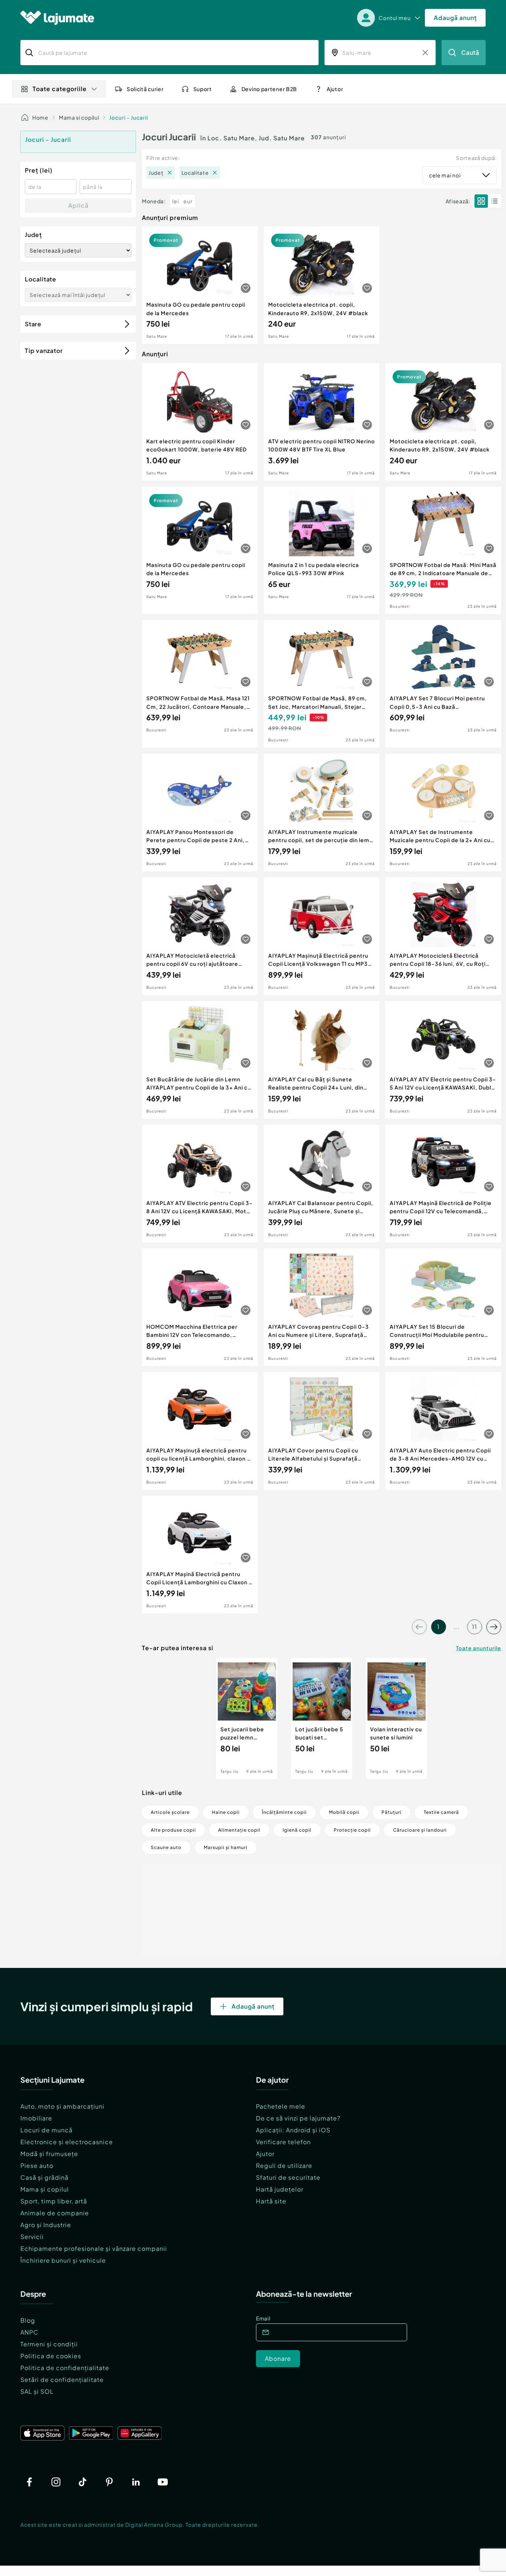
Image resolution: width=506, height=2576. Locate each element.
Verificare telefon (283, 2142)
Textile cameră (441, 1812)
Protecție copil (352, 1830)
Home (40, 117)
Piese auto (37, 2165)
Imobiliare (36, 2118)
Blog (28, 2320)
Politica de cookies (51, 2356)
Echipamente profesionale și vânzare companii (94, 2248)
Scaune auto (166, 1847)
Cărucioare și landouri (420, 1830)
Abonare (278, 2358)
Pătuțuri (392, 1812)
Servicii (32, 2237)
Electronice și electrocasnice (67, 2142)
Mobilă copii (344, 1812)
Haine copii (226, 1812)
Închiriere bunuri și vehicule (63, 2260)
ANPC (29, 2332)
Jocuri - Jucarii (129, 117)
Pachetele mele (281, 2106)
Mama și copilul (45, 2189)
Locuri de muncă (46, 2130)
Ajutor (265, 2154)
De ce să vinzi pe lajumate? (298, 2118)
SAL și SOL (37, 2391)
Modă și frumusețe (49, 2154)
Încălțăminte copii (284, 1812)
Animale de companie (55, 2213)
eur (188, 201)
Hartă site (271, 2201)
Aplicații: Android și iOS (293, 2130)
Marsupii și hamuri (226, 1847)
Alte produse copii (173, 1830)
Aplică (78, 205)
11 (475, 1627)
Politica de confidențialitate (65, 2368)
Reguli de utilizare (284, 2165)
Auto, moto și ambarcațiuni (62, 2106)
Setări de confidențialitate (62, 2380)
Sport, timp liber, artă (54, 2201)
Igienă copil (297, 1830)
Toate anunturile (479, 1648)
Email (263, 2318)
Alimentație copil (239, 1830)
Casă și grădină (44, 2177)
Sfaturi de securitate (288, 2177)
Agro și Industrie (46, 2225)
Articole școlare (170, 1812)
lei (176, 201)
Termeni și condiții (49, 2344)
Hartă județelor (280, 2189)
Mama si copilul (79, 117)
